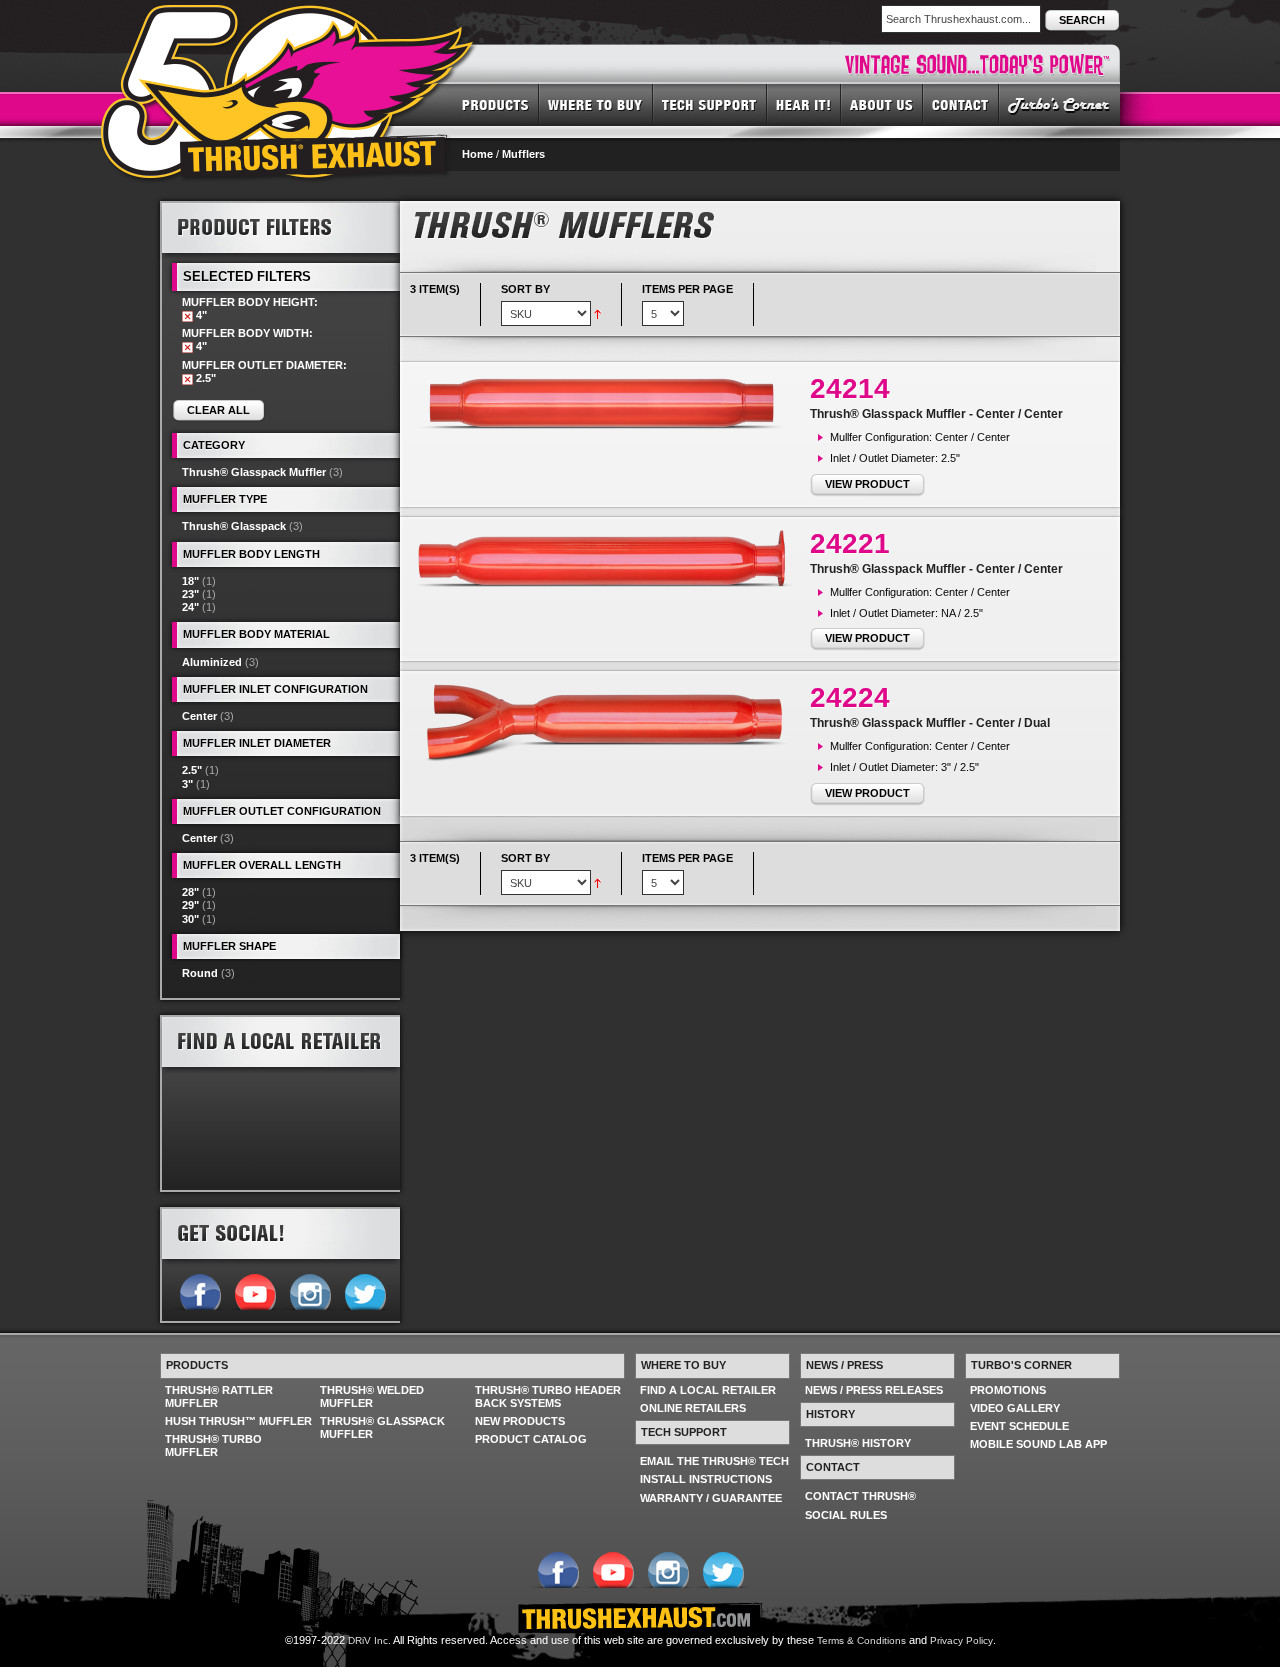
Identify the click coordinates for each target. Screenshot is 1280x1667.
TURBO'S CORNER (1059, 104)
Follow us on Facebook (199, 1290)
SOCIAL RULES (846, 1515)
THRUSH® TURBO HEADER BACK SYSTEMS (548, 1396)
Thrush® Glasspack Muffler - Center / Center (936, 414)
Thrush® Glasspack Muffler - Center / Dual (930, 723)
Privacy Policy (961, 1640)
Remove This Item (187, 316)
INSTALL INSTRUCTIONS (706, 1479)
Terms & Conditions (861, 1640)
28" (190, 892)
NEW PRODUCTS (520, 1421)
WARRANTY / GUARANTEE (711, 1498)
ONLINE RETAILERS (693, 1408)
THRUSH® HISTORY (858, 1443)
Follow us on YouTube (254, 1290)
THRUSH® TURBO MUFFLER (213, 1445)
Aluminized (212, 662)
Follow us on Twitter (364, 1290)
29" (190, 905)
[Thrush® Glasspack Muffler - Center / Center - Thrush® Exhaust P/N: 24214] (610, 403)
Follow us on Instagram (309, 1290)
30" (190, 919)
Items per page (687, 289)
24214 (850, 388)
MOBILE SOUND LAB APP (1038, 1444)
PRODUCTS (495, 104)
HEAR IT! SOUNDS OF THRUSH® (804, 104)
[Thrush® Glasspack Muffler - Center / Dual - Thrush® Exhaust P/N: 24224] (610, 722)
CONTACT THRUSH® (860, 1496)
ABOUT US (882, 104)
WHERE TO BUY (596, 104)
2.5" (192, 770)
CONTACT (961, 104)
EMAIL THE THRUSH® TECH (714, 1461)
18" (190, 581)
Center (199, 716)
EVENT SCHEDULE (1019, 1426)
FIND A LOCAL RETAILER (708, 1390)
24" (190, 607)
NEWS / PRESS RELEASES (874, 1390)
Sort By (525, 289)
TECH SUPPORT (710, 104)
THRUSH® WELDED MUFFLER (372, 1396)
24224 (850, 697)
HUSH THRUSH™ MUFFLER (238, 1421)
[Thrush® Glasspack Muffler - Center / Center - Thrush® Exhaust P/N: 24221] (610, 558)
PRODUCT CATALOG (531, 1439)
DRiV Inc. (369, 1640)
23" (190, 594)
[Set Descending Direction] (597, 313)
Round (200, 973)
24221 (850, 543)
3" (187, 784)
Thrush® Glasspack (234, 526)
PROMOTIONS (1008, 1390)
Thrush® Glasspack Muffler (254, 472)
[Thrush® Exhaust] (289, 19)
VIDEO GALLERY (1015, 1408)
